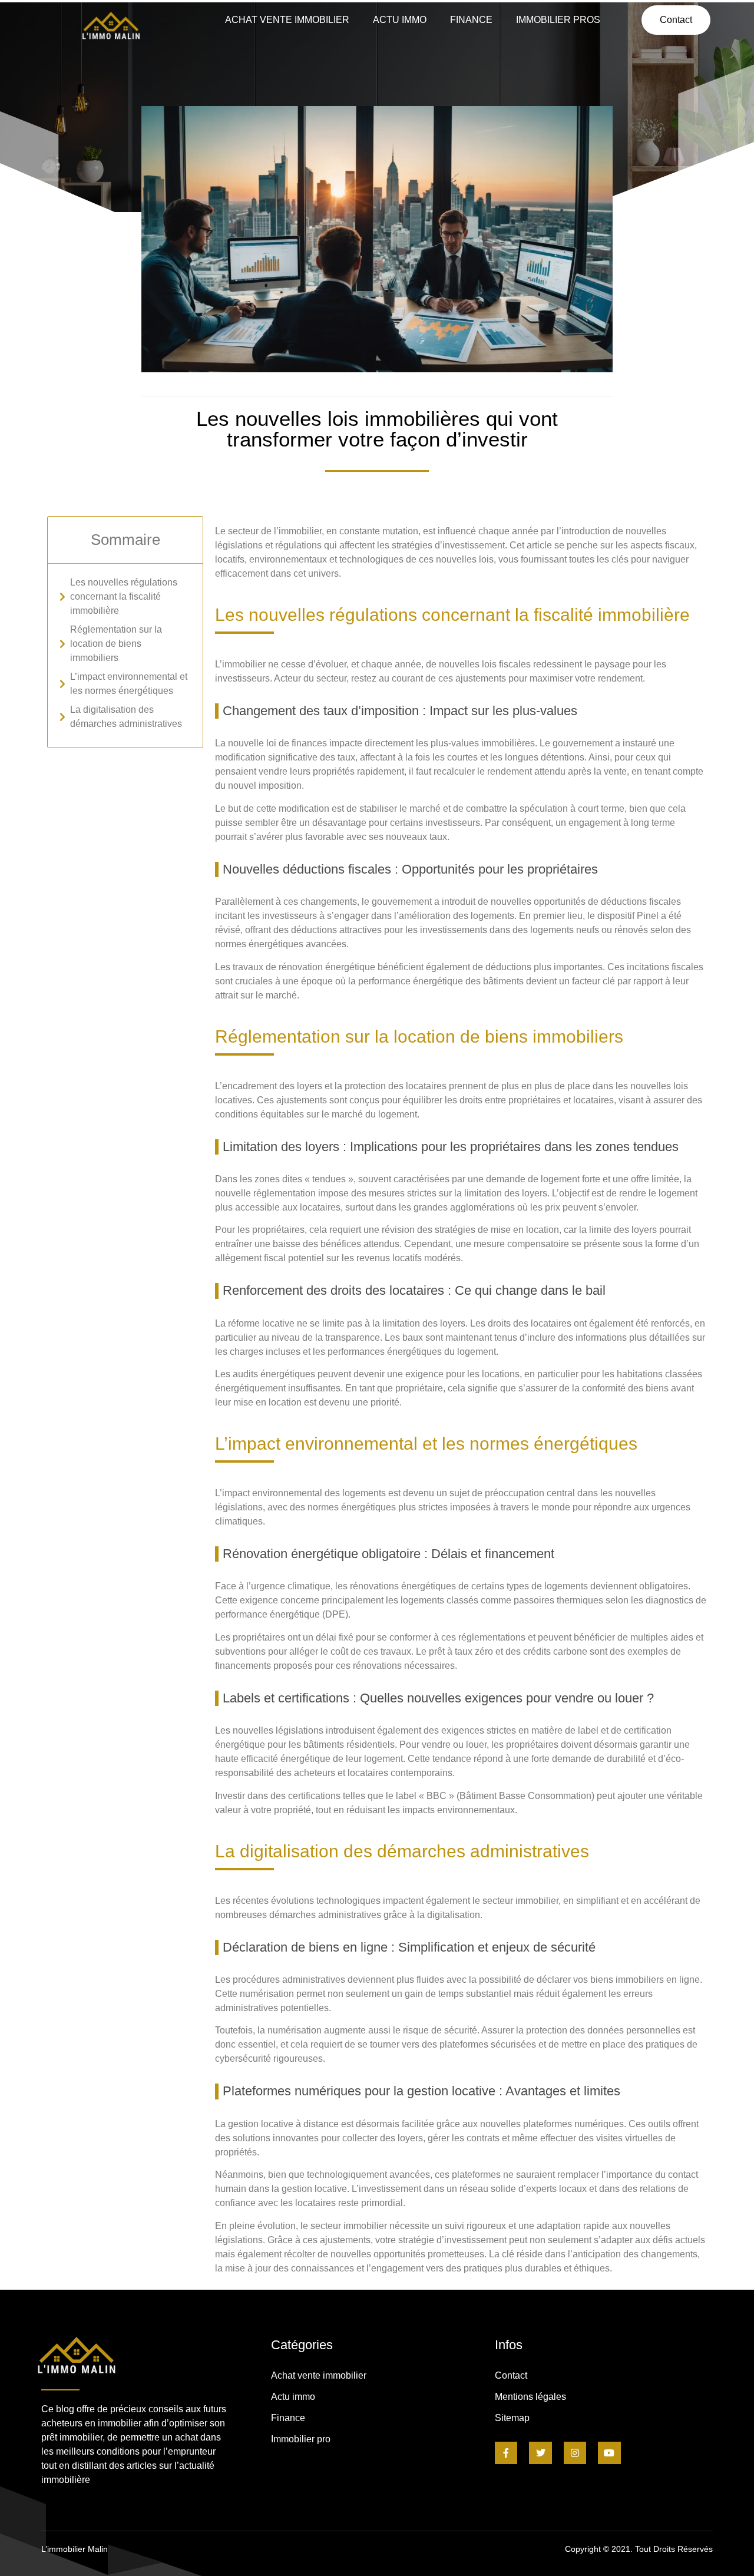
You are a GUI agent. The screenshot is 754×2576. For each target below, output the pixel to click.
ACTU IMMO (400, 20)
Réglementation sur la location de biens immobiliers (116, 644)
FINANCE (471, 20)
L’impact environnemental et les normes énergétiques (129, 684)
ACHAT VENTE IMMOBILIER (287, 20)
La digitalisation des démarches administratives (126, 717)
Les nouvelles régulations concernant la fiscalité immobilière (124, 596)
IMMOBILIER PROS (558, 20)
